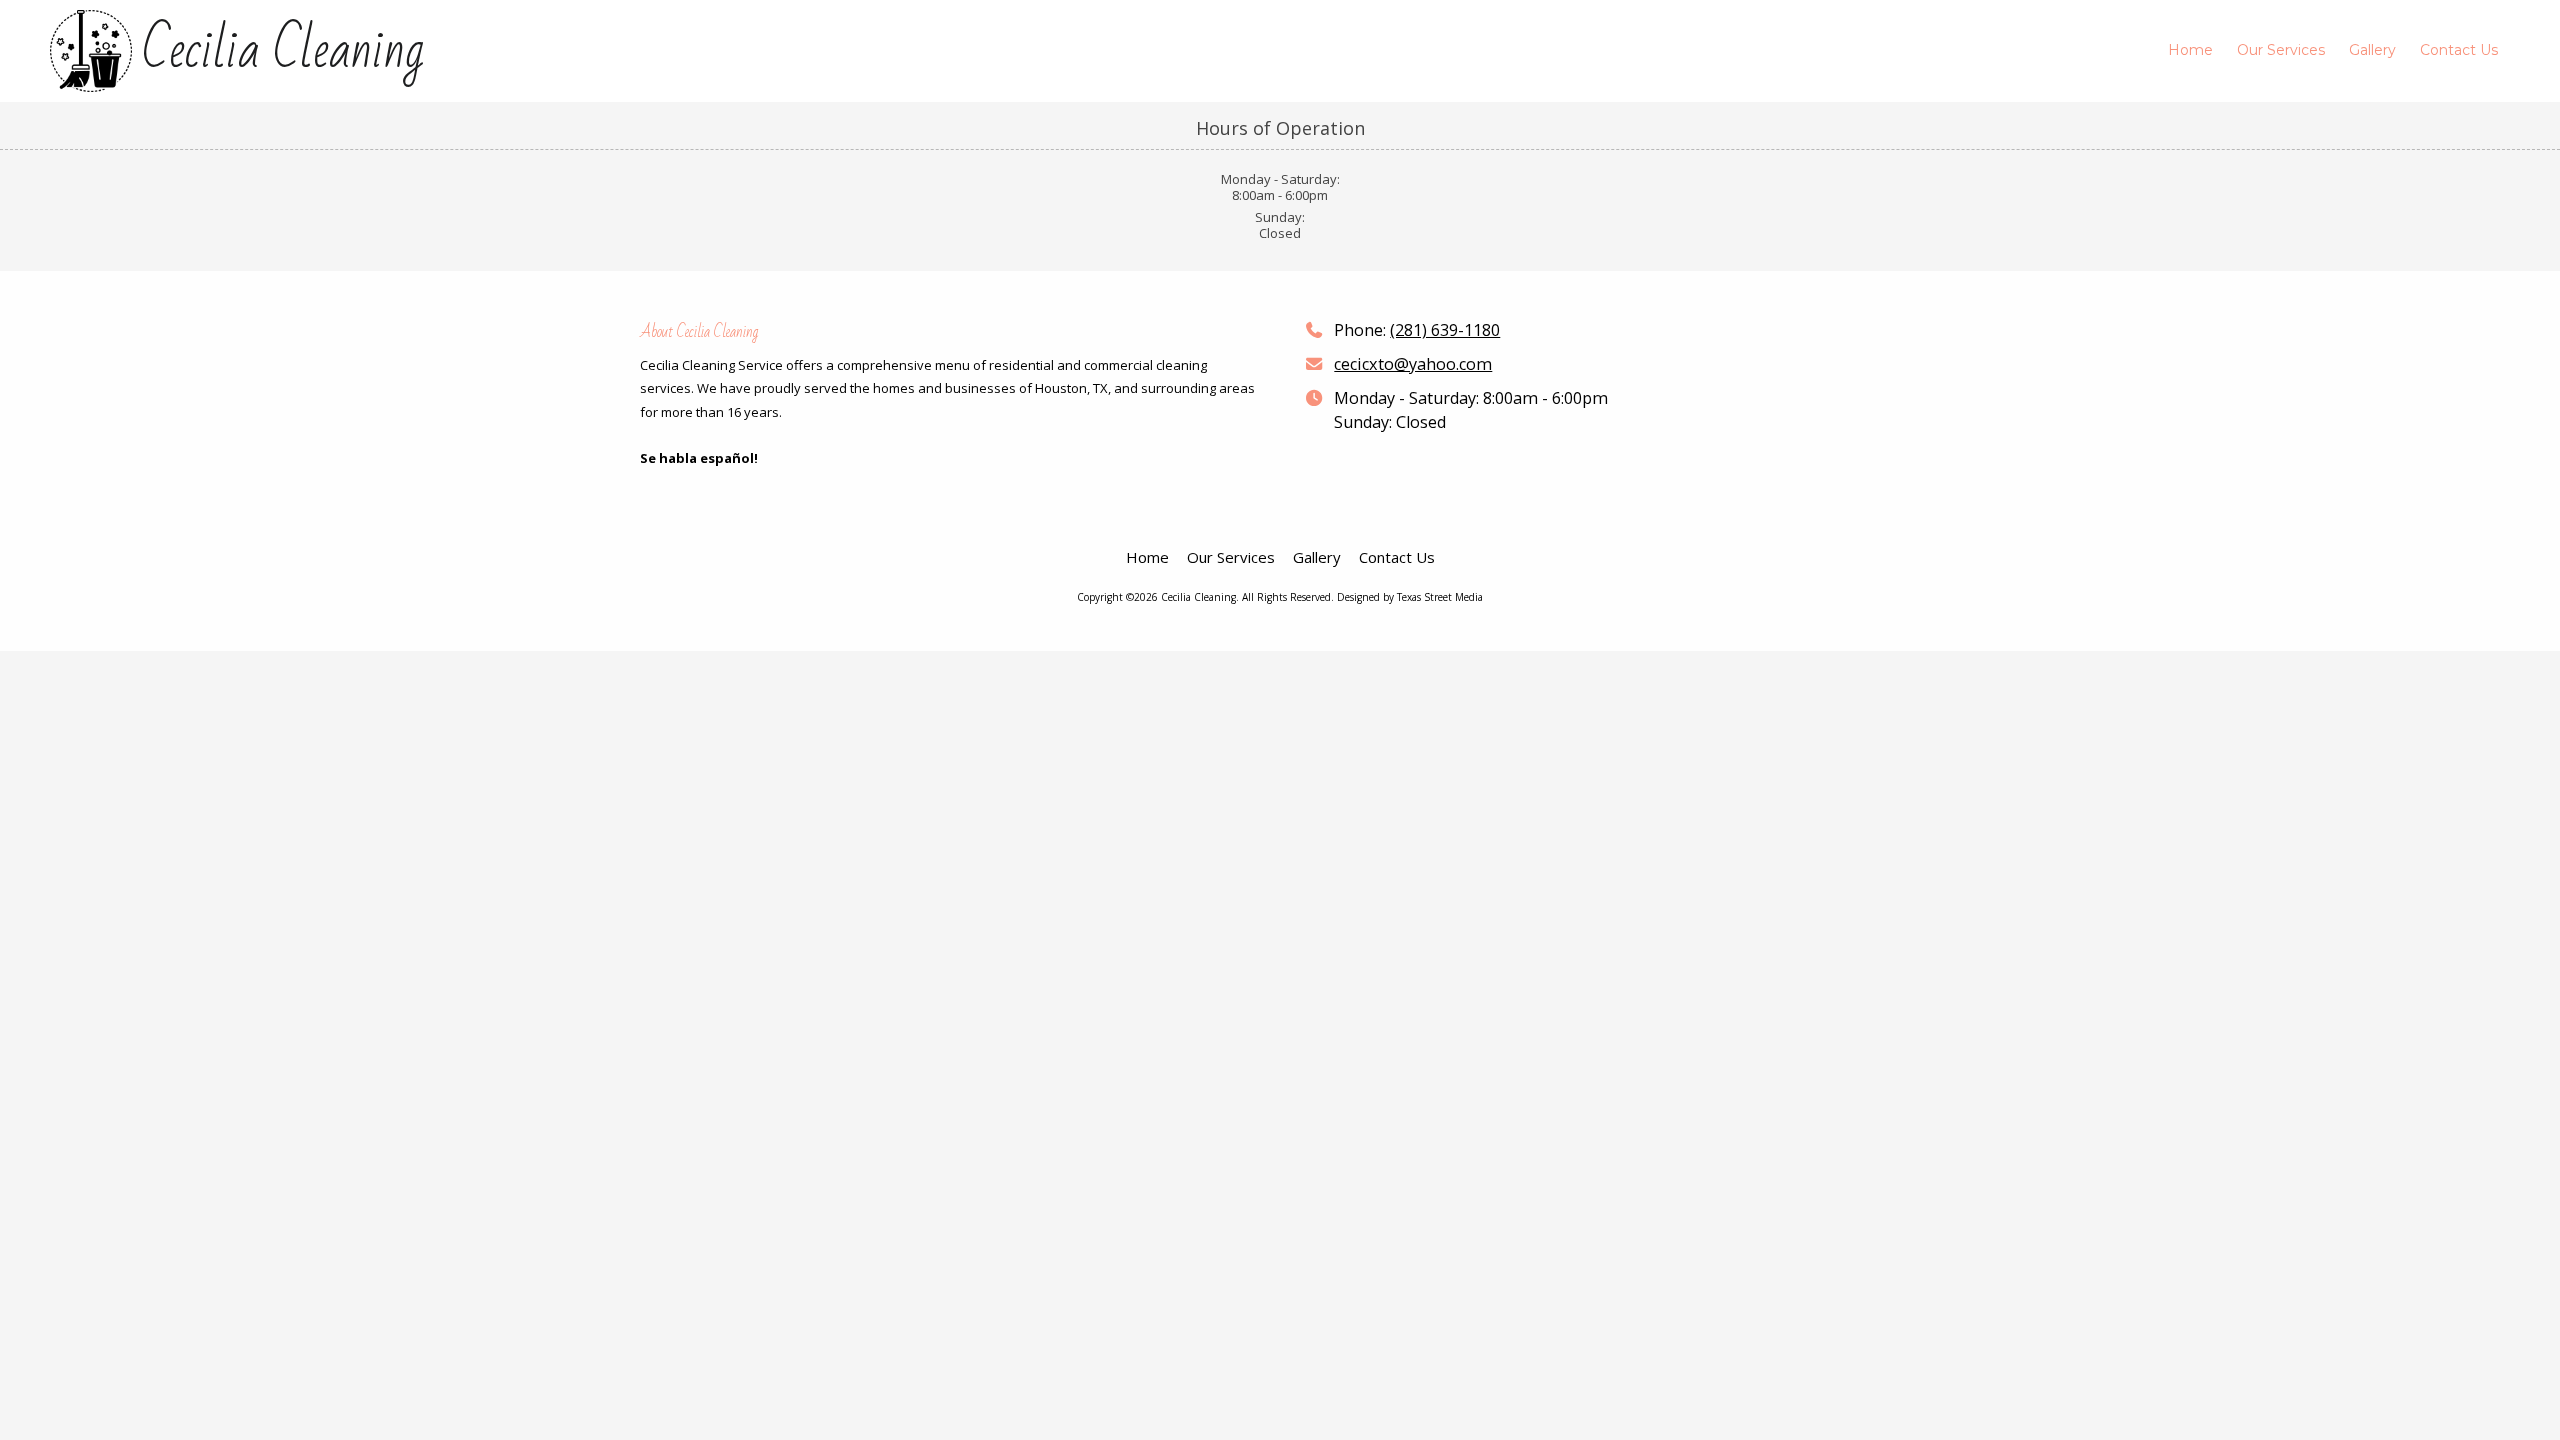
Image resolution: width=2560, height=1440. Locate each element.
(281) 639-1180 (1445, 330)
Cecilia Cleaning (283, 50)
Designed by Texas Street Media (1410, 597)
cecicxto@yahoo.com (1413, 364)
